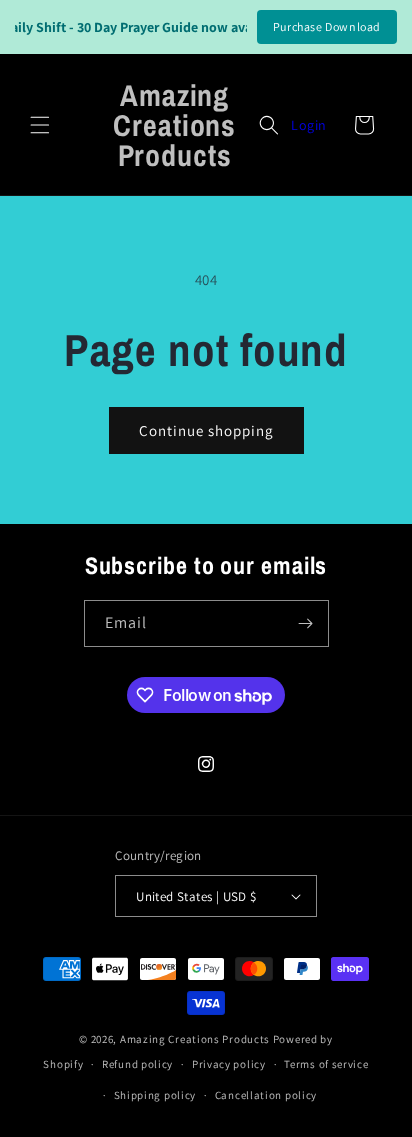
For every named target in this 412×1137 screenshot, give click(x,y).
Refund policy (137, 1064)
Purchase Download (327, 26)
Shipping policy (155, 1095)
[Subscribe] (306, 623)
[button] (40, 125)
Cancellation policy (266, 1095)
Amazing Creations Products (196, 1039)
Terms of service (326, 1064)
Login (309, 125)
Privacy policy (229, 1064)
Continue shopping (206, 430)
